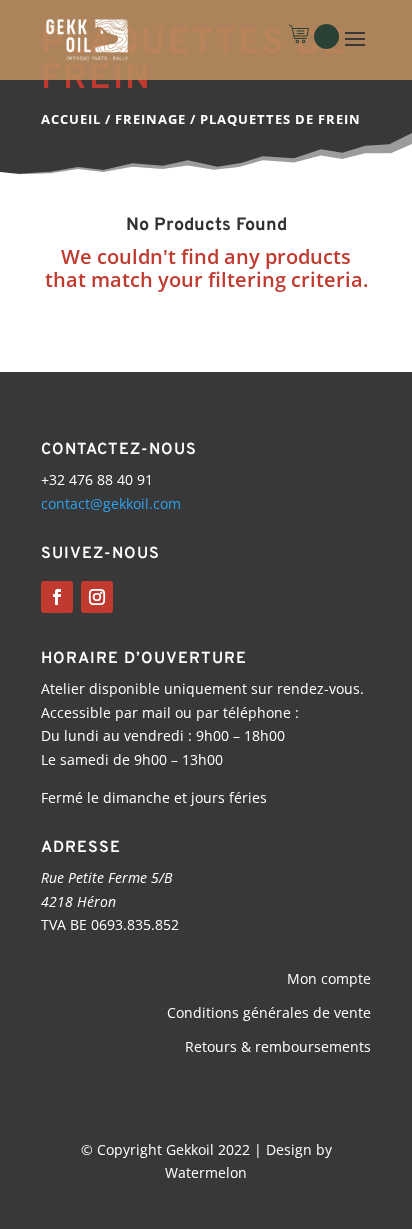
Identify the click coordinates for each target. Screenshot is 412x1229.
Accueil (71, 119)
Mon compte (329, 978)
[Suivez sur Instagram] (97, 597)
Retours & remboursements (278, 1046)
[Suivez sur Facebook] (57, 597)
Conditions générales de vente (269, 1012)
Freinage (150, 119)
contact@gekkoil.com (111, 503)
